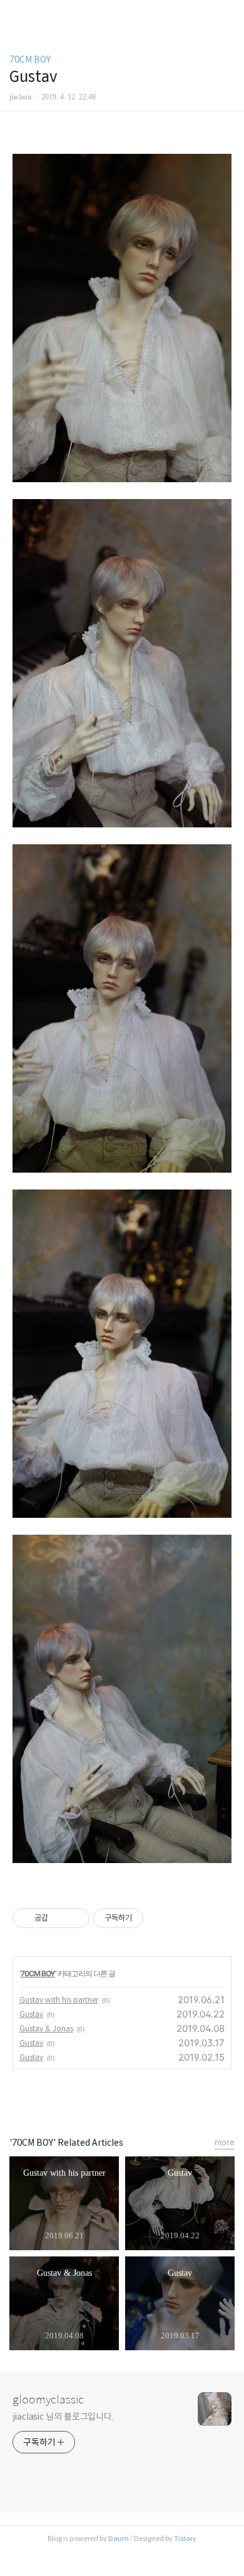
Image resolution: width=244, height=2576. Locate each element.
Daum (119, 2538)
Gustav (31, 2014)
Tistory (185, 2538)
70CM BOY (30, 59)
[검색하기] (228, 14)
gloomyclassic (48, 2400)
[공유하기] (60, 1918)
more (225, 2142)
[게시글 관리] (75, 1918)
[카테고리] (15, 14)
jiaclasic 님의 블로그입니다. (63, 2417)
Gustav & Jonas (46, 2028)
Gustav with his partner (59, 2000)
